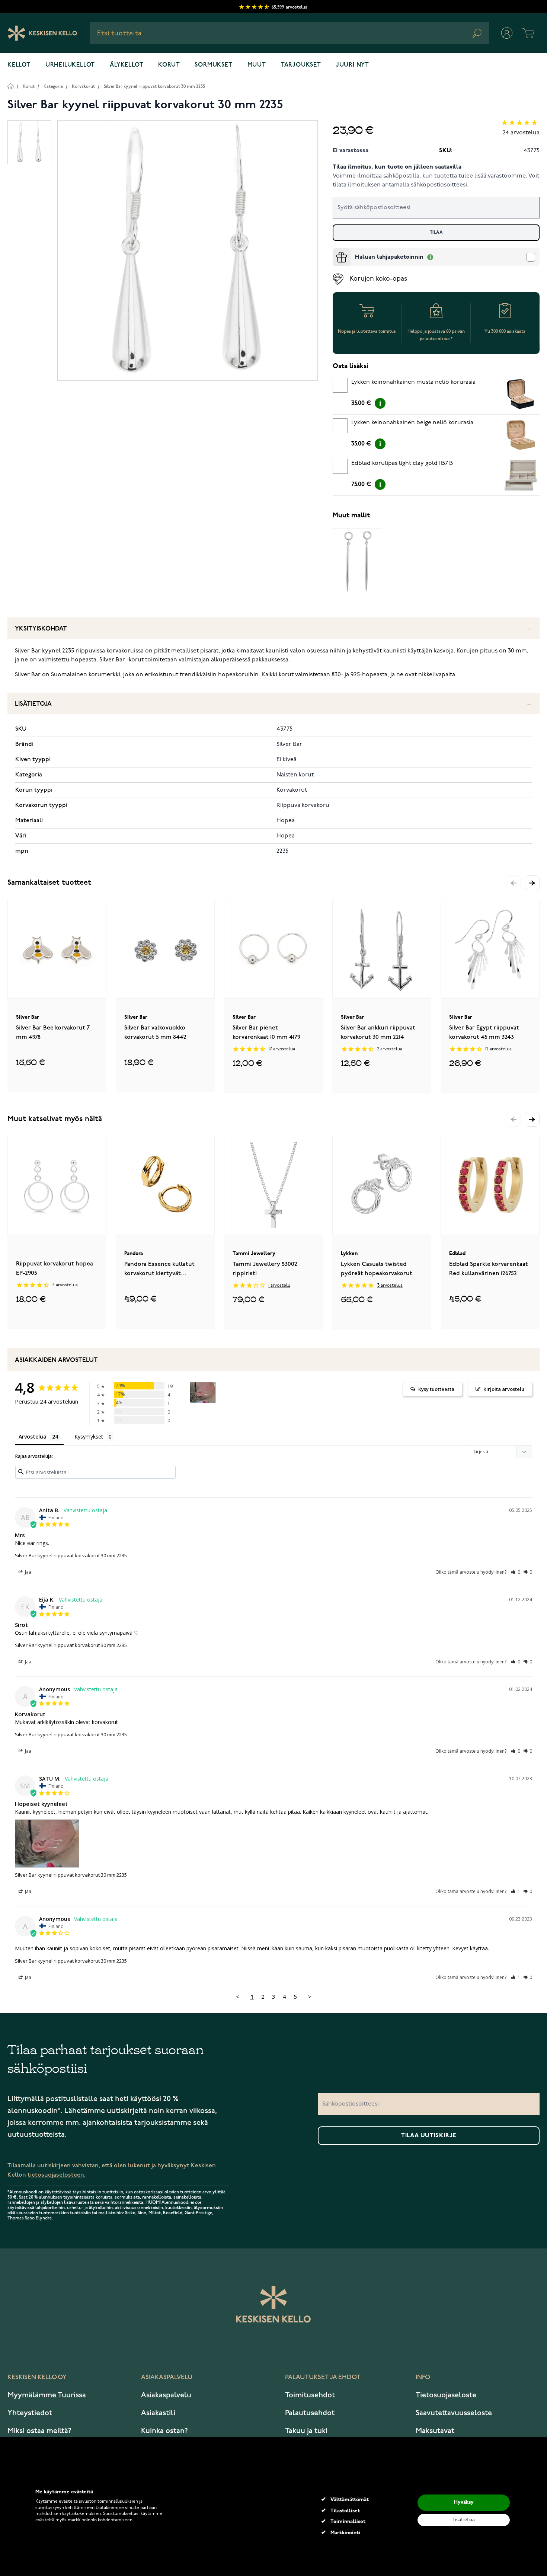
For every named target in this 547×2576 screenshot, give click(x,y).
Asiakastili (158, 2413)
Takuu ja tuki (306, 2431)
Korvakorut (83, 87)
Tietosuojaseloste (446, 2395)
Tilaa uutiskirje (429, 2136)
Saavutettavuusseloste (454, 2413)
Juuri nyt (353, 65)
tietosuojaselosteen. (57, 2175)
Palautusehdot (310, 2413)
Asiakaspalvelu (166, 2395)
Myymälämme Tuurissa (47, 2395)
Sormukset (213, 65)
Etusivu (11, 86)
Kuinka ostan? (164, 2431)
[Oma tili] (507, 33)
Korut (169, 65)
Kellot (19, 65)
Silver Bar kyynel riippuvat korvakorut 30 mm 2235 (154, 87)
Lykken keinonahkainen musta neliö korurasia (413, 382)
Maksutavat (435, 2431)
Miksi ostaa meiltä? (39, 2431)
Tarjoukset (301, 65)
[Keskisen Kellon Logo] (43, 33)
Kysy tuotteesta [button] (436, 1389)
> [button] (310, 1996)
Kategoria (53, 87)
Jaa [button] (28, 1572)
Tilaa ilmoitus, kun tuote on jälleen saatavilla (397, 167)
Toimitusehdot (310, 2395)
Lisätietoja (33, 704)
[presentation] (336, 251)
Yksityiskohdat (41, 629)
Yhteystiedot (30, 2413)
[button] (532, 883)
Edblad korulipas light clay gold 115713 (402, 463)
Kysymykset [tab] (89, 1437)
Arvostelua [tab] (33, 1437)
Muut (257, 65)
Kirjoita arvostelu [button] (504, 1389)
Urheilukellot (70, 65)
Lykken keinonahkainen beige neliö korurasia (412, 423)
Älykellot (127, 65)
